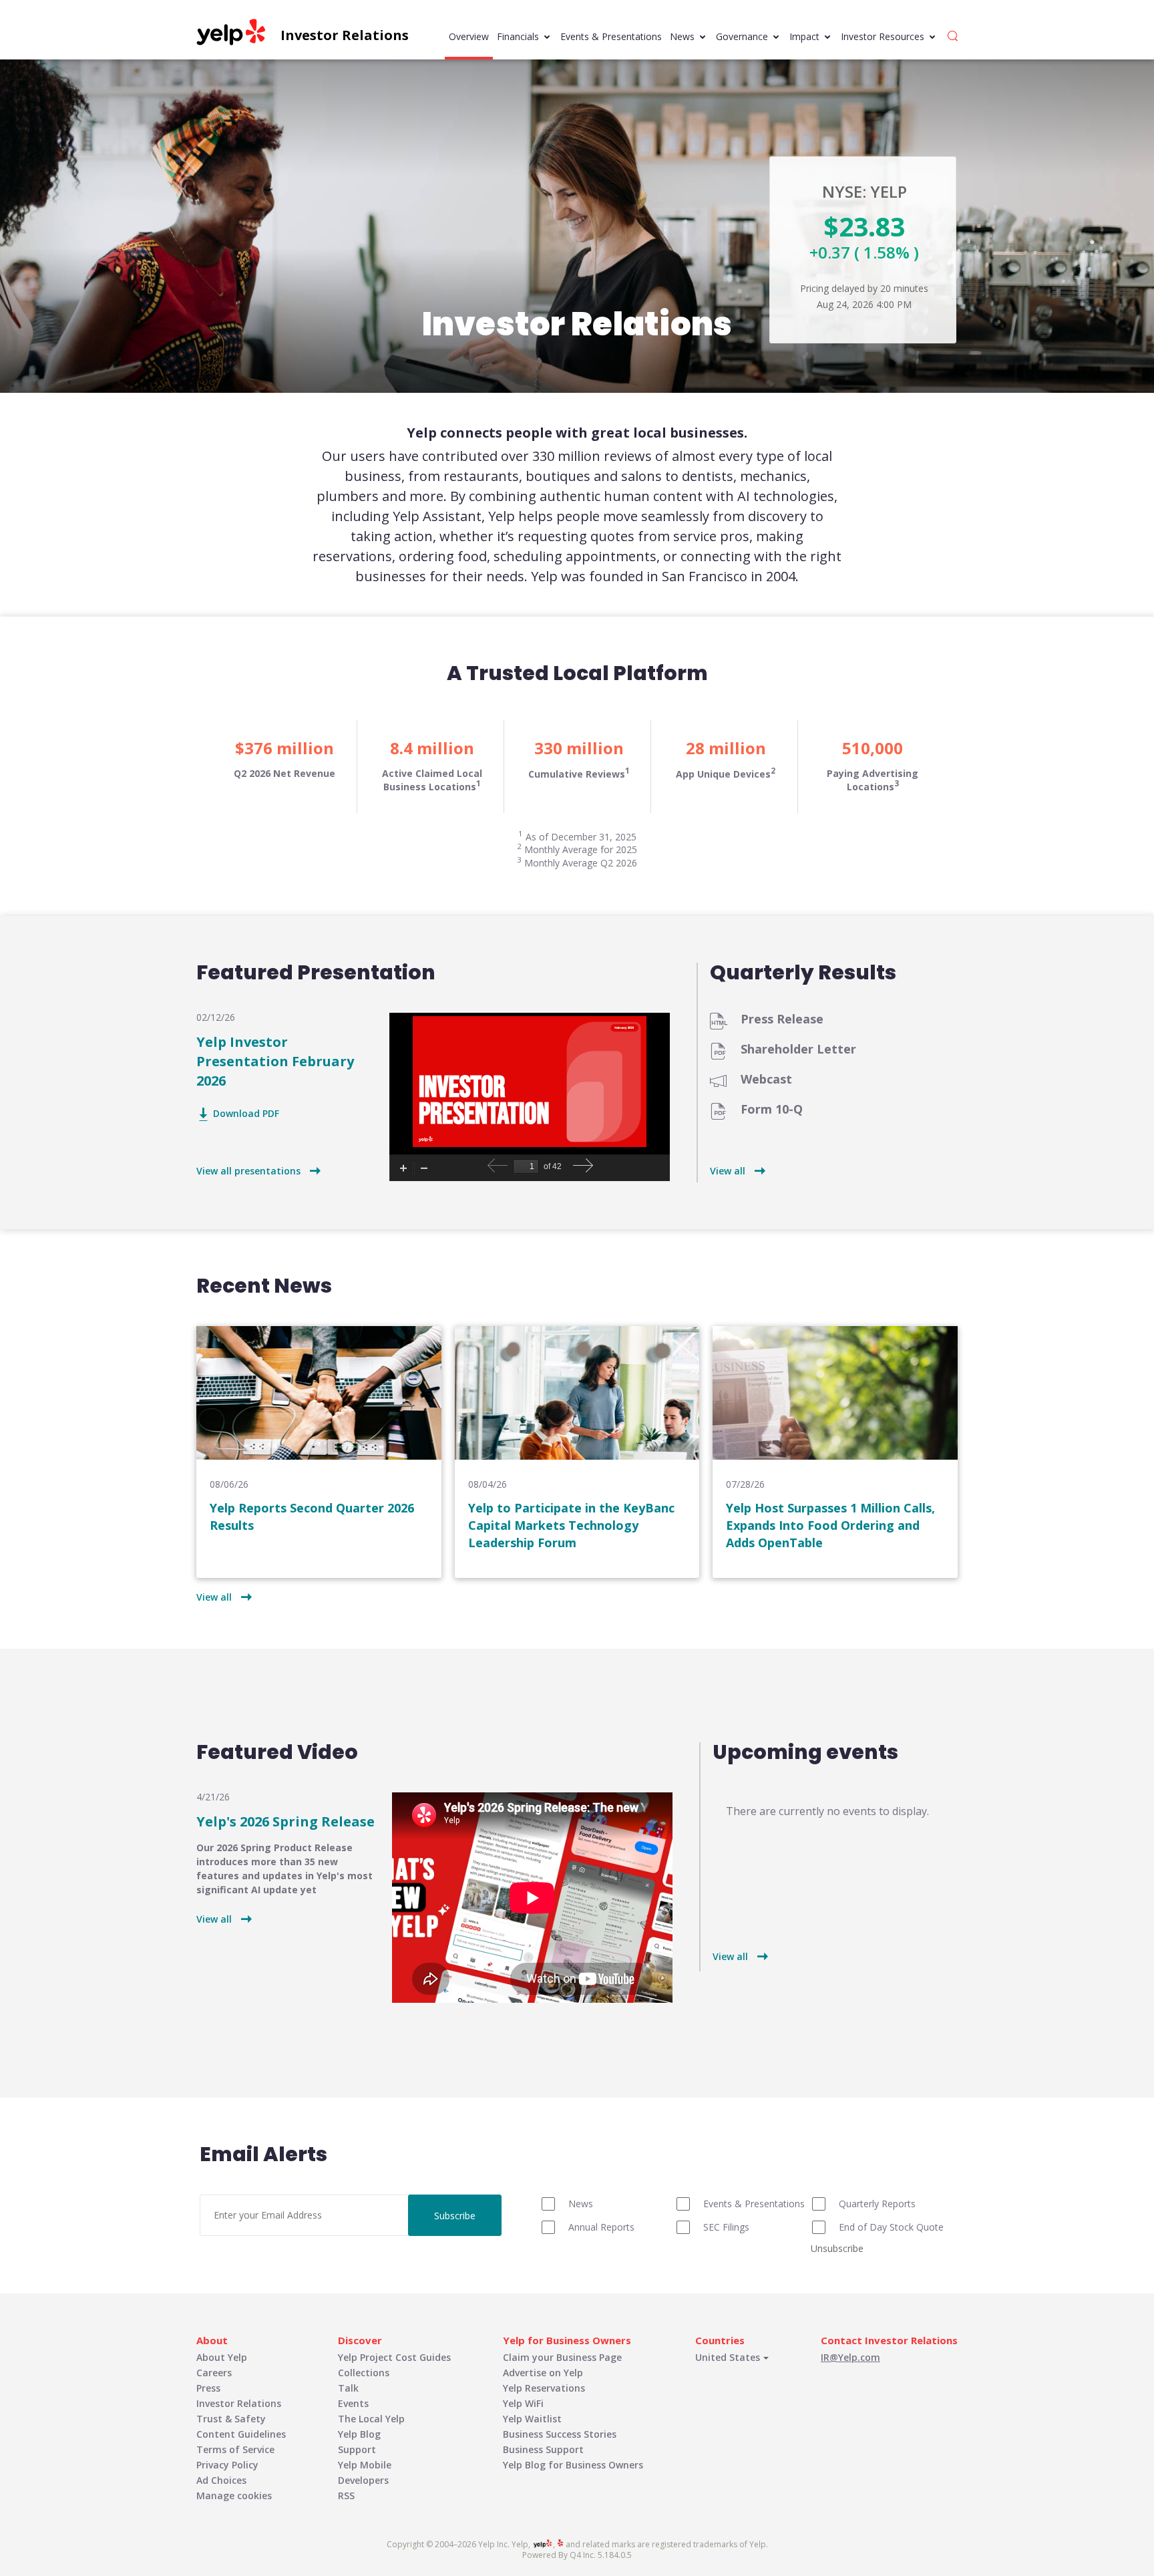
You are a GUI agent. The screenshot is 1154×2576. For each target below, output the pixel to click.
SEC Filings (726, 2227)
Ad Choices (221, 2480)
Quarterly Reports (877, 2204)
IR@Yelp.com (850, 2357)
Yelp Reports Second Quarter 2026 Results (312, 1516)
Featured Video (277, 1752)
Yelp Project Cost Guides (394, 2357)
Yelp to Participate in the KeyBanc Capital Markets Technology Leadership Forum (571, 1525)
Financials (518, 36)
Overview (469, 36)
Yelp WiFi (523, 2403)
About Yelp (222, 2357)
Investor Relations (239, 2403)
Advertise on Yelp (543, 2373)
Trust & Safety (231, 2419)
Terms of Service (235, 2449)
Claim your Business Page (562, 2357)
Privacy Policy (227, 2465)
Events (353, 2403)
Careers (214, 2373)
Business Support (543, 2449)
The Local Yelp (371, 2419)
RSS (346, 2495)
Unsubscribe (837, 2248)
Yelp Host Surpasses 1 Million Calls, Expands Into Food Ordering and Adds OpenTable (830, 1525)
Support (357, 2449)
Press (208, 2388)
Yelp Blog (359, 2434)
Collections (364, 2373)
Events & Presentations (611, 36)
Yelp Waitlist (532, 2419)
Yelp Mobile (365, 2465)
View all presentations (248, 1171)
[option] (284, 767)
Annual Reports (601, 2227)
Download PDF (246, 1114)
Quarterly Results (803, 973)
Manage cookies (234, 2495)
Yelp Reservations (544, 2388)
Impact (804, 36)
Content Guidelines (241, 2434)
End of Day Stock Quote (891, 2227)
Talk (348, 2388)
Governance (742, 36)
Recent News (264, 1286)
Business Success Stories (560, 2434)
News (682, 36)
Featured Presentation (316, 973)
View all (728, 1171)
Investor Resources (883, 36)
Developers (363, 2480)
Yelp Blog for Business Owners (573, 2465)
